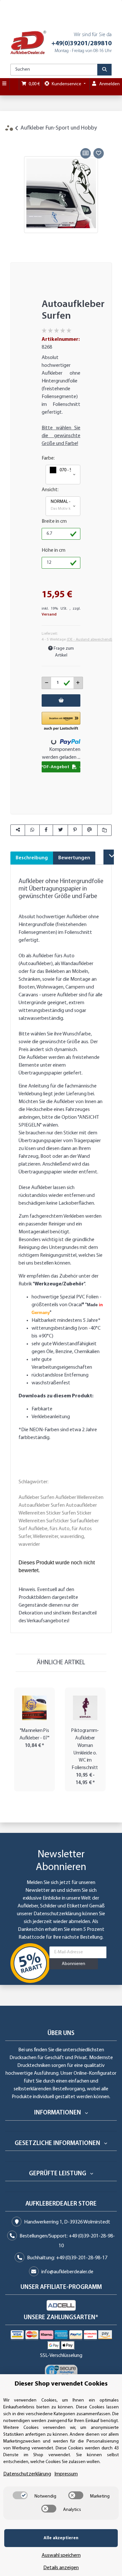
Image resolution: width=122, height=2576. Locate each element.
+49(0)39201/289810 (81, 44)
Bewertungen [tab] (74, 858)
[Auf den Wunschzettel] (99, 153)
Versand (49, 615)
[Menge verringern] (47, 683)
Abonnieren (74, 1964)
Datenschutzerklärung (57, 1914)
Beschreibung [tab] (32, 858)
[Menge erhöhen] (78, 683)
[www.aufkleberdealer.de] (28, 42)
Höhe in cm (54, 550)
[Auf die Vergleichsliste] (86, 153)
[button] (63, 475)
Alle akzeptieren (61, 2538)
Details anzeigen (61, 2568)
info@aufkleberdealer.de (67, 2272)
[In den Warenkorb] (15, 139)
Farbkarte (42, 1409)
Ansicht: (50, 490)
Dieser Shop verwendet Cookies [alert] (61, 2384)
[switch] (20, 2495)
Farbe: (48, 458)
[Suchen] (104, 70)
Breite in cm (54, 521)
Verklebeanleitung (51, 1417)
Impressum (66, 2474)
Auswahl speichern (61, 2555)
